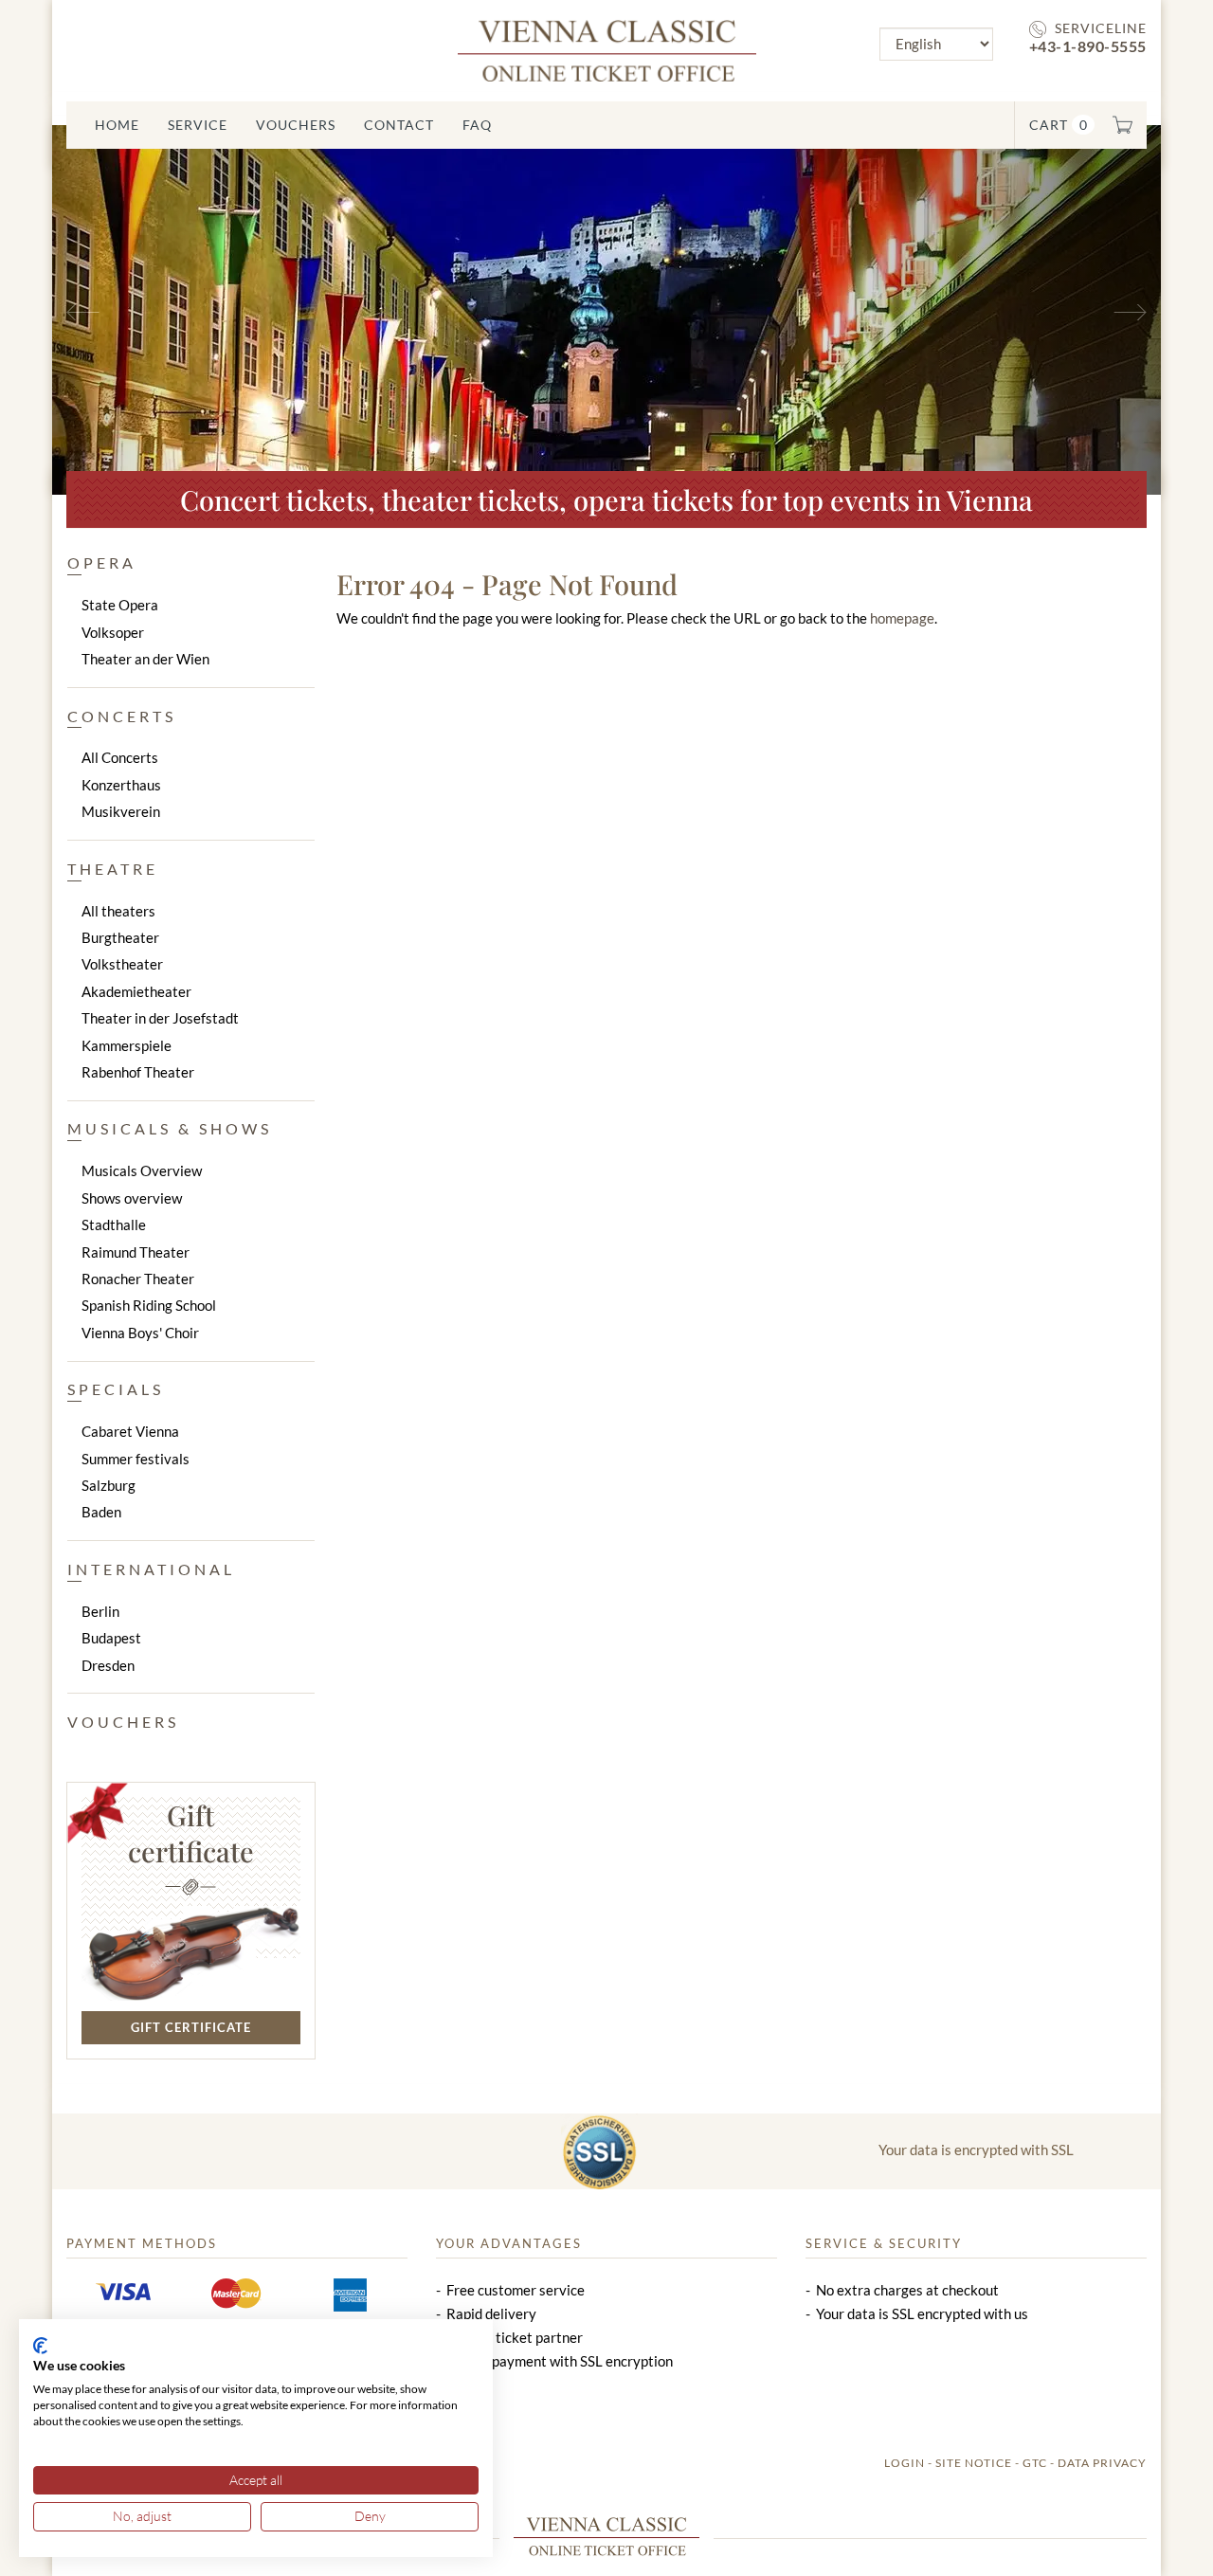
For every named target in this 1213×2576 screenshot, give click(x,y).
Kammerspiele (127, 1045)
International (151, 1569)
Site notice (974, 2463)
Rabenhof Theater (138, 1072)
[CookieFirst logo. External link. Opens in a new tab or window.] (40, 2346)
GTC (1035, 2463)
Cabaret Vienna (130, 1431)
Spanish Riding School (149, 1305)
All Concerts (120, 757)
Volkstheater (122, 964)
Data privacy (1102, 2463)
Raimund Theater (136, 1252)
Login (905, 2463)
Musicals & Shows (170, 1128)
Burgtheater (120, 937)
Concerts (122, 716)
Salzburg (109, 1485)
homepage (902, 618)
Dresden (108, 1665)
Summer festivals (136, 1459)
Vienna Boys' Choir (140, 1333)
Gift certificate (191, 2027)
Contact (399, 125)
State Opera (120, 605)
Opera (102, 562)
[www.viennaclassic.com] (607, 49)
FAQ (477, 125)
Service (198, 125)
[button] (136, 310)
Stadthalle (114, 1225)
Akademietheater (136, 991)
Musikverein (121, 811)
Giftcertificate (191, 1833)
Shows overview (132, 1198)
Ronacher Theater (138, 1279)
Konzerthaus (121, 785)
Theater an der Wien (145, 659)
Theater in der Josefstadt (160, 1018)
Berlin (100, 1611)
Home (117, 125)
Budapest (111, 1638)
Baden (101, 1512)
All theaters (118, 911)
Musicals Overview (142, 1170)
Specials (116, 1389)
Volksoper (113, 632)
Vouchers (296, 125)
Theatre (113, 869)
